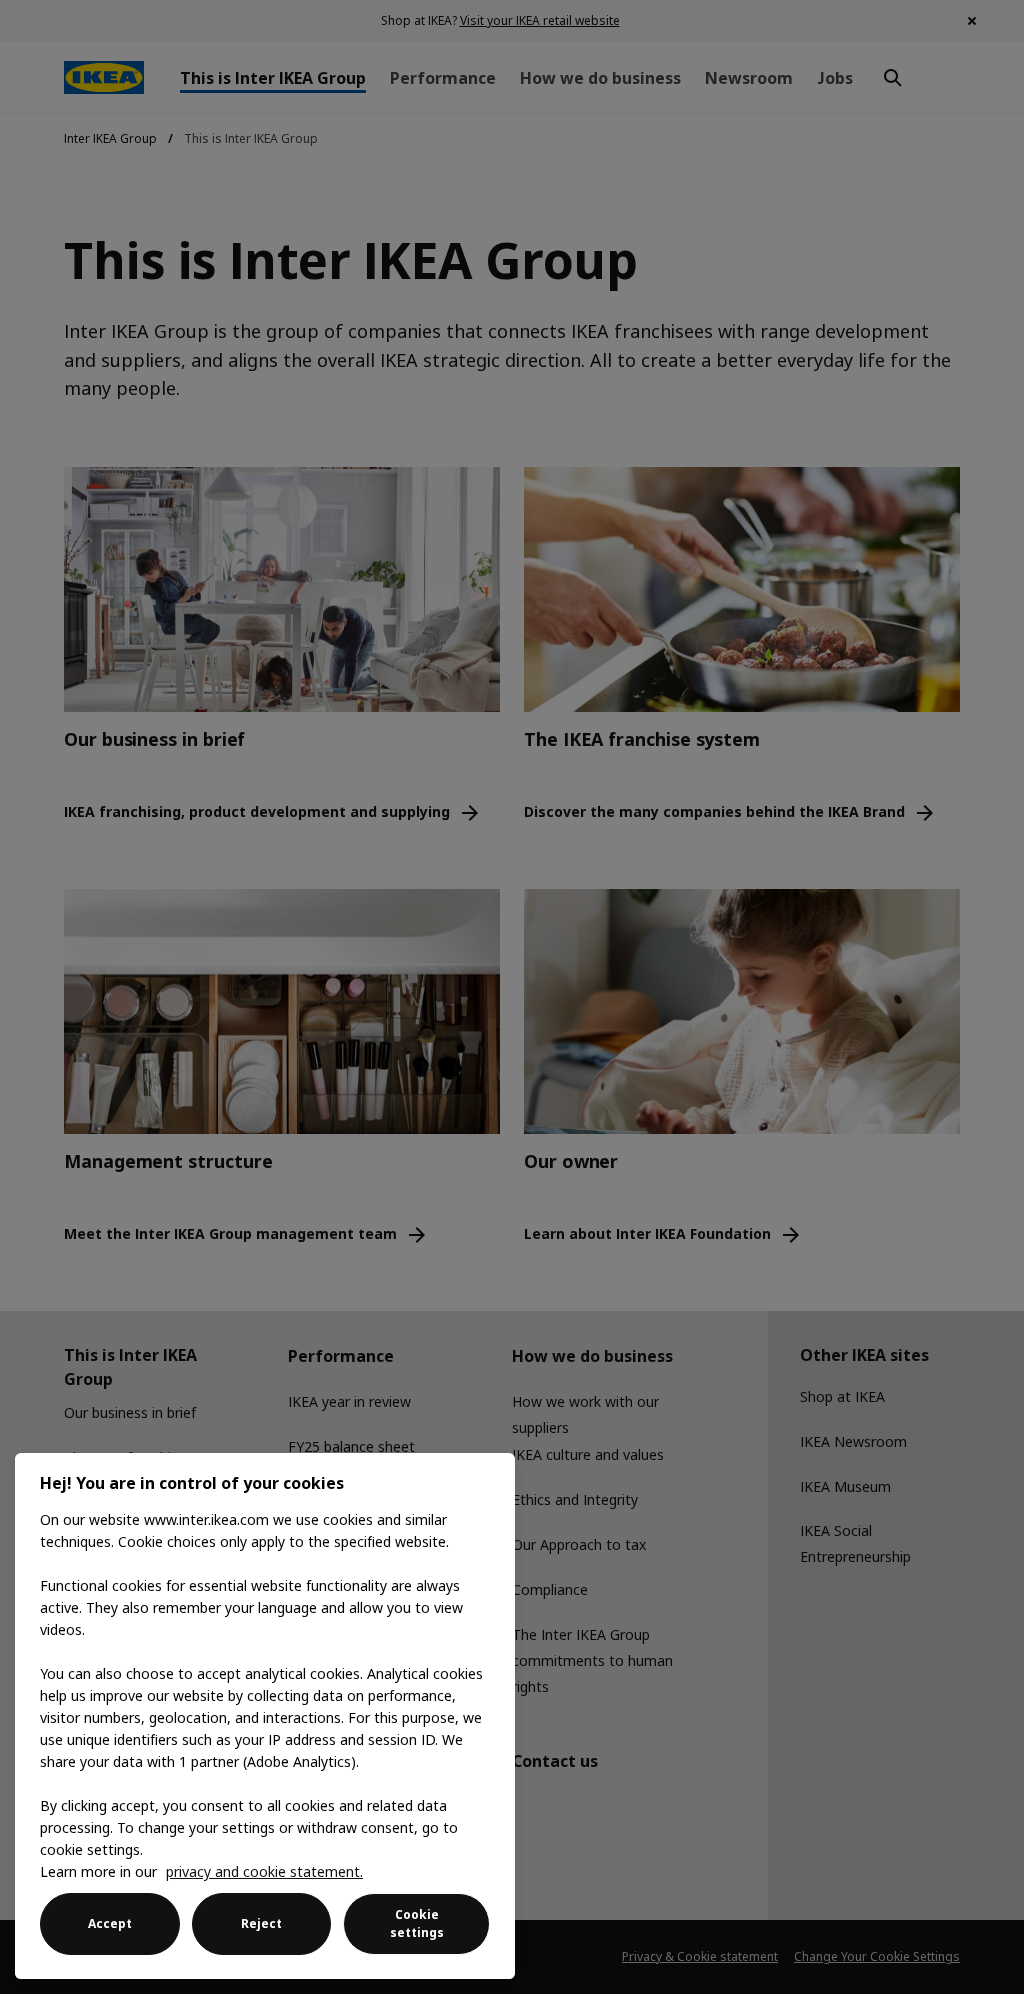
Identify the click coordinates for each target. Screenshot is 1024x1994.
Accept (110, 1923)
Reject (261, 1923)
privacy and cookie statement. (264, 1871)
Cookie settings (417, 1923)
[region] (265, 1716)
